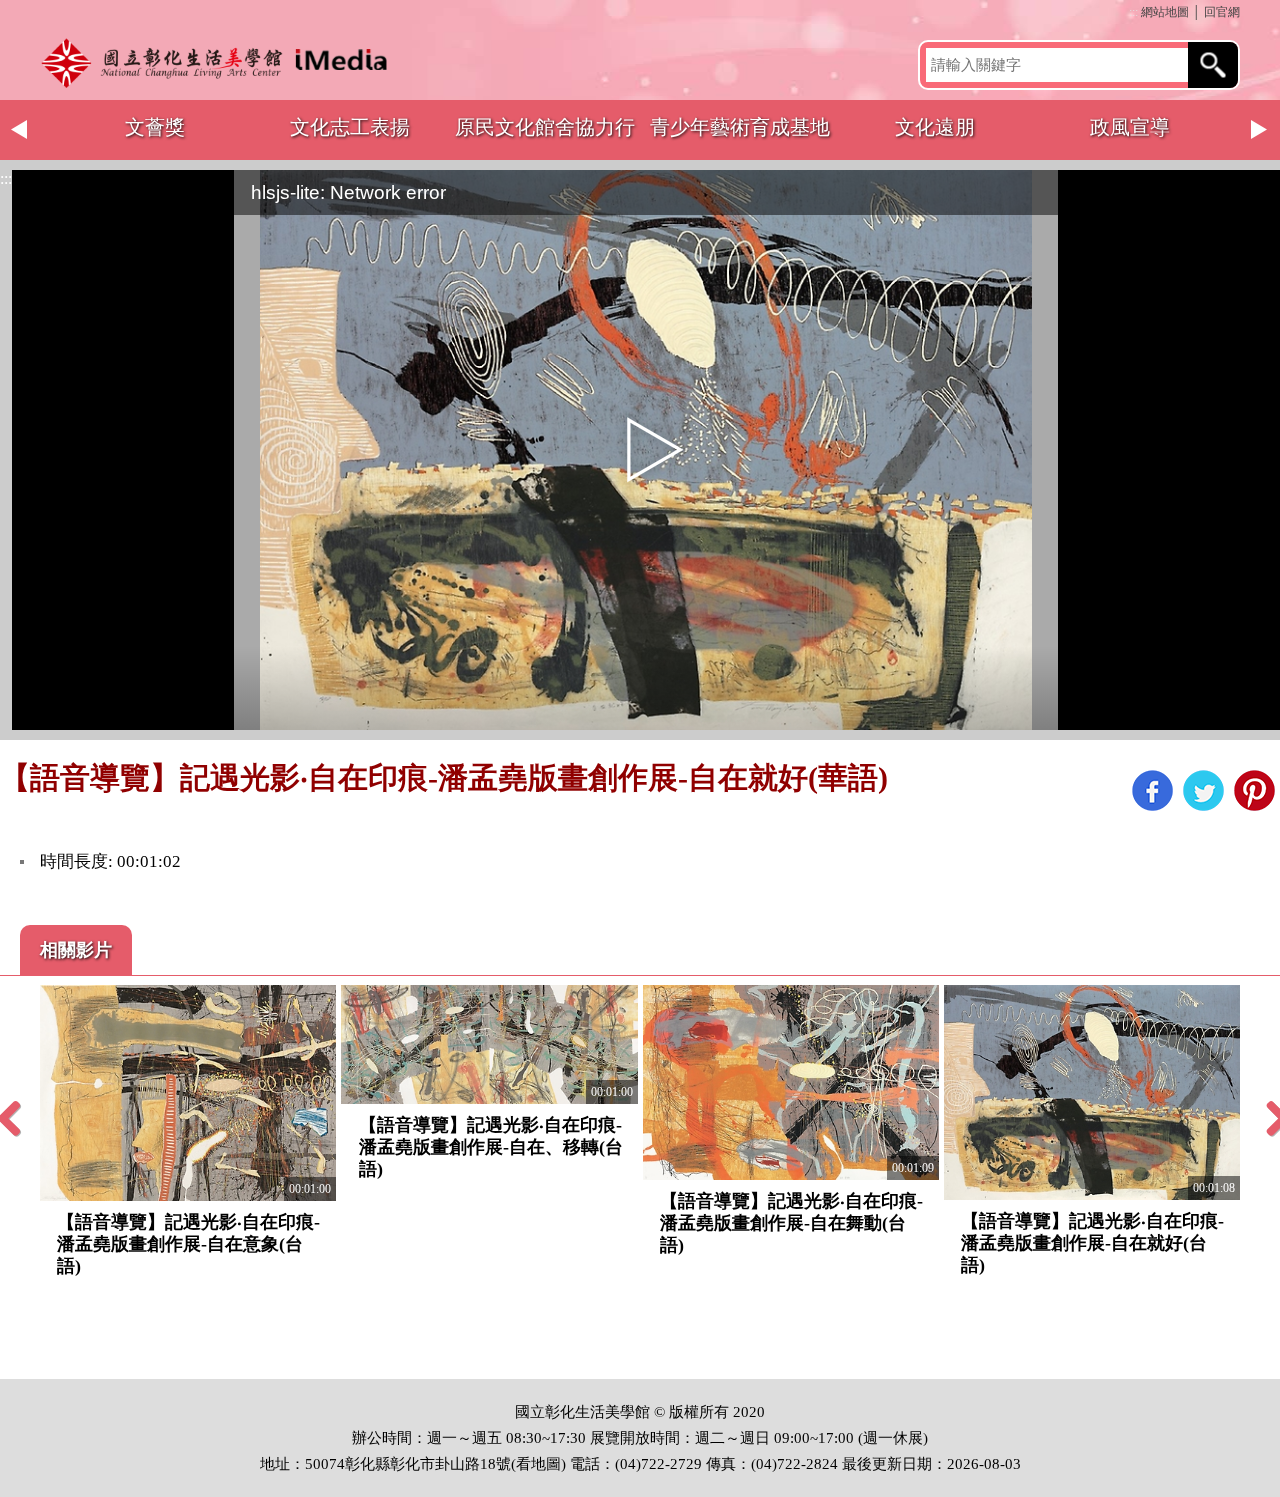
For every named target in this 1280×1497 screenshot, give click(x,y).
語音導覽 (1125, 127)
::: (1133, 12)
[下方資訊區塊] (6, 1369)
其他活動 (930, 127)
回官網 (1222, 12)
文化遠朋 (540, 127)
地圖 (546, 1464)
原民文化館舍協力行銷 (150, 138)
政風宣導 (735, 127)
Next (1260, 130)
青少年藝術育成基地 (345, 127)
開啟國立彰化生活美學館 (220, 62)
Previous (20, 130)
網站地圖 (1165, 12)
